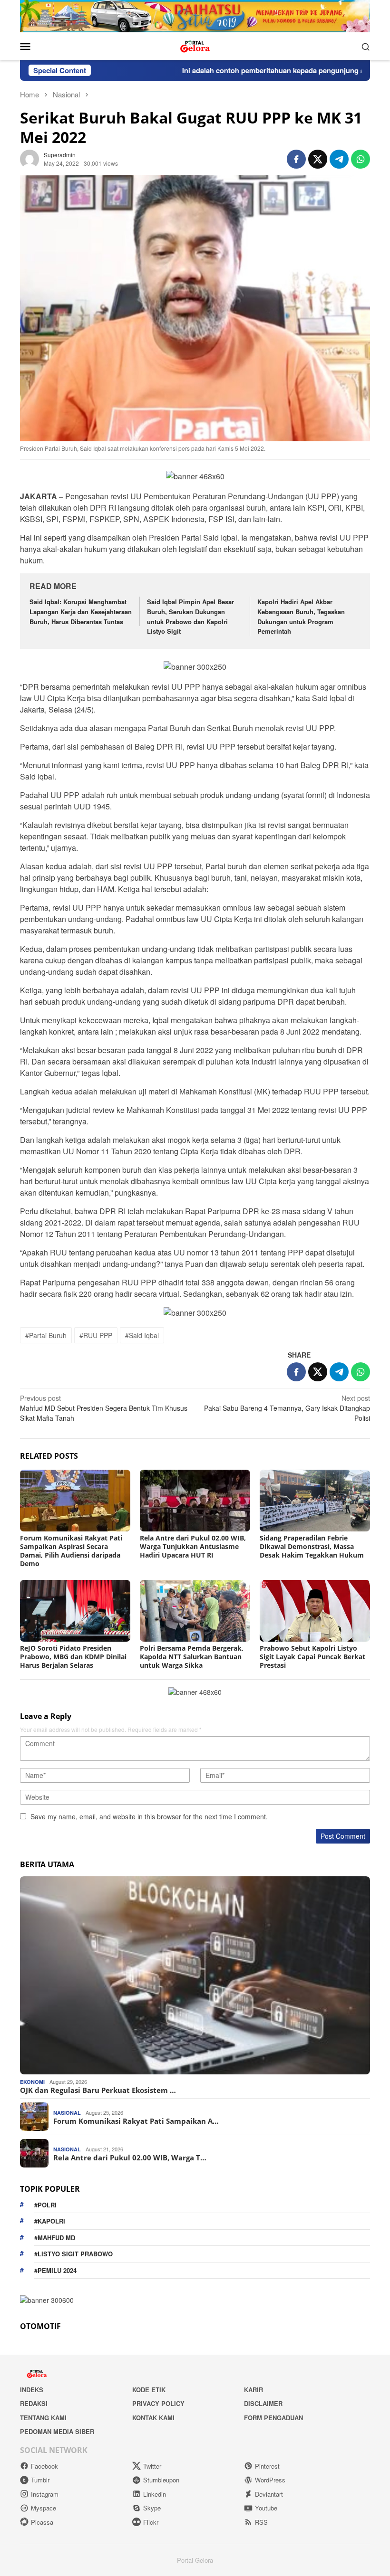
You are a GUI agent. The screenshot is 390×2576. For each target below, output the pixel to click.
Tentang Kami (43, 2418)
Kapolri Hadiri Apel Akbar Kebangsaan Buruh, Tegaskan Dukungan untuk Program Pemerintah (301, 616)
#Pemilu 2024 (55, 2270)
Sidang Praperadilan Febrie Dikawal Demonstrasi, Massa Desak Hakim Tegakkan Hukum (312, 1546)
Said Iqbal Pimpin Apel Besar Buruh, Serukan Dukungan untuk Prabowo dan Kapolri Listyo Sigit (190, 616)
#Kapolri (50, 2221)
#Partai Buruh (46, 1335)
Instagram (45, 2494)
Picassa (42, 2522)
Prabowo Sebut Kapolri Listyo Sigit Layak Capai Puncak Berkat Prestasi (312, 1657)
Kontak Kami (153, 2418)
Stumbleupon (161, 2480)
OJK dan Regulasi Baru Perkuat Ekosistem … (98, 2090)
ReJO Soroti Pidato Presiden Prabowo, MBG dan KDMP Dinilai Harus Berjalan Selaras (73, 1657)
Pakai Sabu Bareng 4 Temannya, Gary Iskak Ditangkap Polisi (287, 1408)
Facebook (44, 2466)
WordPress (270, 2480)
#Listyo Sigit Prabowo (73, 2254)
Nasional (67, 2113)
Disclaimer (263, 2403)
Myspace (44, 2508)
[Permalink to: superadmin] (29, 158)
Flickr (151, 2522)
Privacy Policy (158, 2403)
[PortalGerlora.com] (195, 45)
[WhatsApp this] (361, 159)
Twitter (152, 2466)
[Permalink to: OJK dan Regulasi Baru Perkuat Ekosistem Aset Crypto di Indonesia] (195, 1975)
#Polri (45, 2205)
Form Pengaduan (273, 2418)
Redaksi (34, 2403)
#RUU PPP (96, 1335)
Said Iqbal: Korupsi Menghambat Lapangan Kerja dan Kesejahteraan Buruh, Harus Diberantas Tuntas (81, 612)
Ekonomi (32, 2082)
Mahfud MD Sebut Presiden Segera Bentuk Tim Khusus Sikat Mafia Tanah (104, 1408)
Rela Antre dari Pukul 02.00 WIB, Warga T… (130, 2158)
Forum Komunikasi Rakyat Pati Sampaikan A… (136, 2121)
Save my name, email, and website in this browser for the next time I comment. (149, 1816)
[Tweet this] (318, 159)
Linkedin (155, 2494)
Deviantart (269, 2494)
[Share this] (296, 159)
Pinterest (267, 2466)
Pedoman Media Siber (57, 2431)
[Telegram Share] (339, 159)
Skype (152, 2508)
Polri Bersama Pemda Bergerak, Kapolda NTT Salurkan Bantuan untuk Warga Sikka (192, 1657)
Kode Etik (149, 2390)
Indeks (32, 2390)
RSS (261, 2522)
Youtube (266, 2508)
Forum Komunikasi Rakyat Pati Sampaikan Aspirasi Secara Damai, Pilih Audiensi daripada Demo (71, 1551)
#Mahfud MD (55, 2238)
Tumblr (40, 2480)
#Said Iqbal (142, 1335)
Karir (253, 2390)
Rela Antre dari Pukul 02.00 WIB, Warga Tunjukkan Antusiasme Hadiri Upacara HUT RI (193, 1546)
